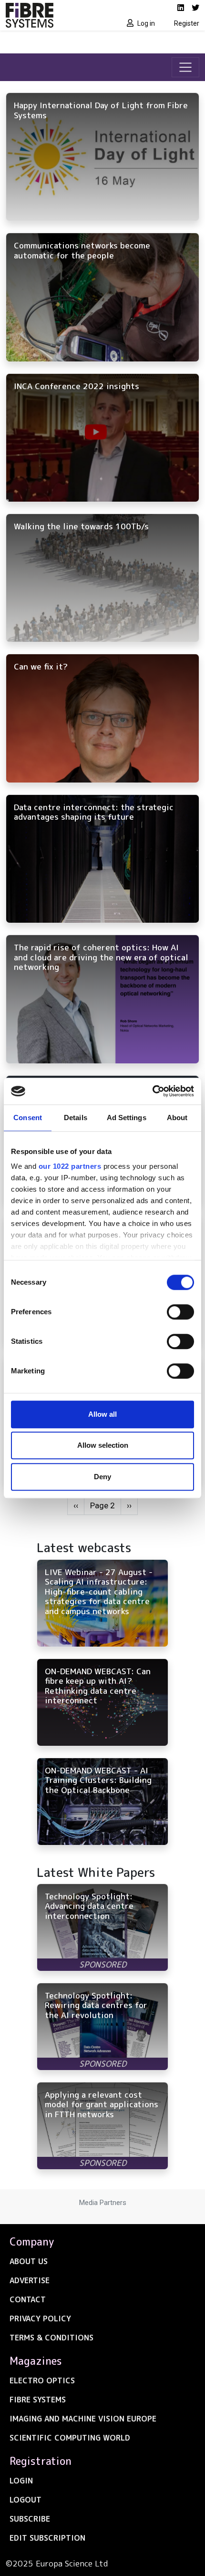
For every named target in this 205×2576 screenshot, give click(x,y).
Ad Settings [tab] (127, 1118)
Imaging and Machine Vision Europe (83, 2419)
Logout (26, 2500)
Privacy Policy (40, 2318)
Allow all (102, 1414)
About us (29, 2261)
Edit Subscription (47, 2538)
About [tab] (177, 1118)
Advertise (30, 2280)
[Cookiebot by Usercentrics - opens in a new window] (152, 1091)
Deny (102, 1477)
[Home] (51, 15)
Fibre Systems (38, 2400)
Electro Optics (42, 2380)
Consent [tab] (28, 1118)
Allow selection (103, 1445)
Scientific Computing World (70, 2438)
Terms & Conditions (51, 2338)
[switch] (180, 1312)
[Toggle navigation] (185, 67)
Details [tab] (76, 1118)
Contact (28, 2299)
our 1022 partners (70, 1166)
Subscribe (30, 2519)
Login (21, 2481)
